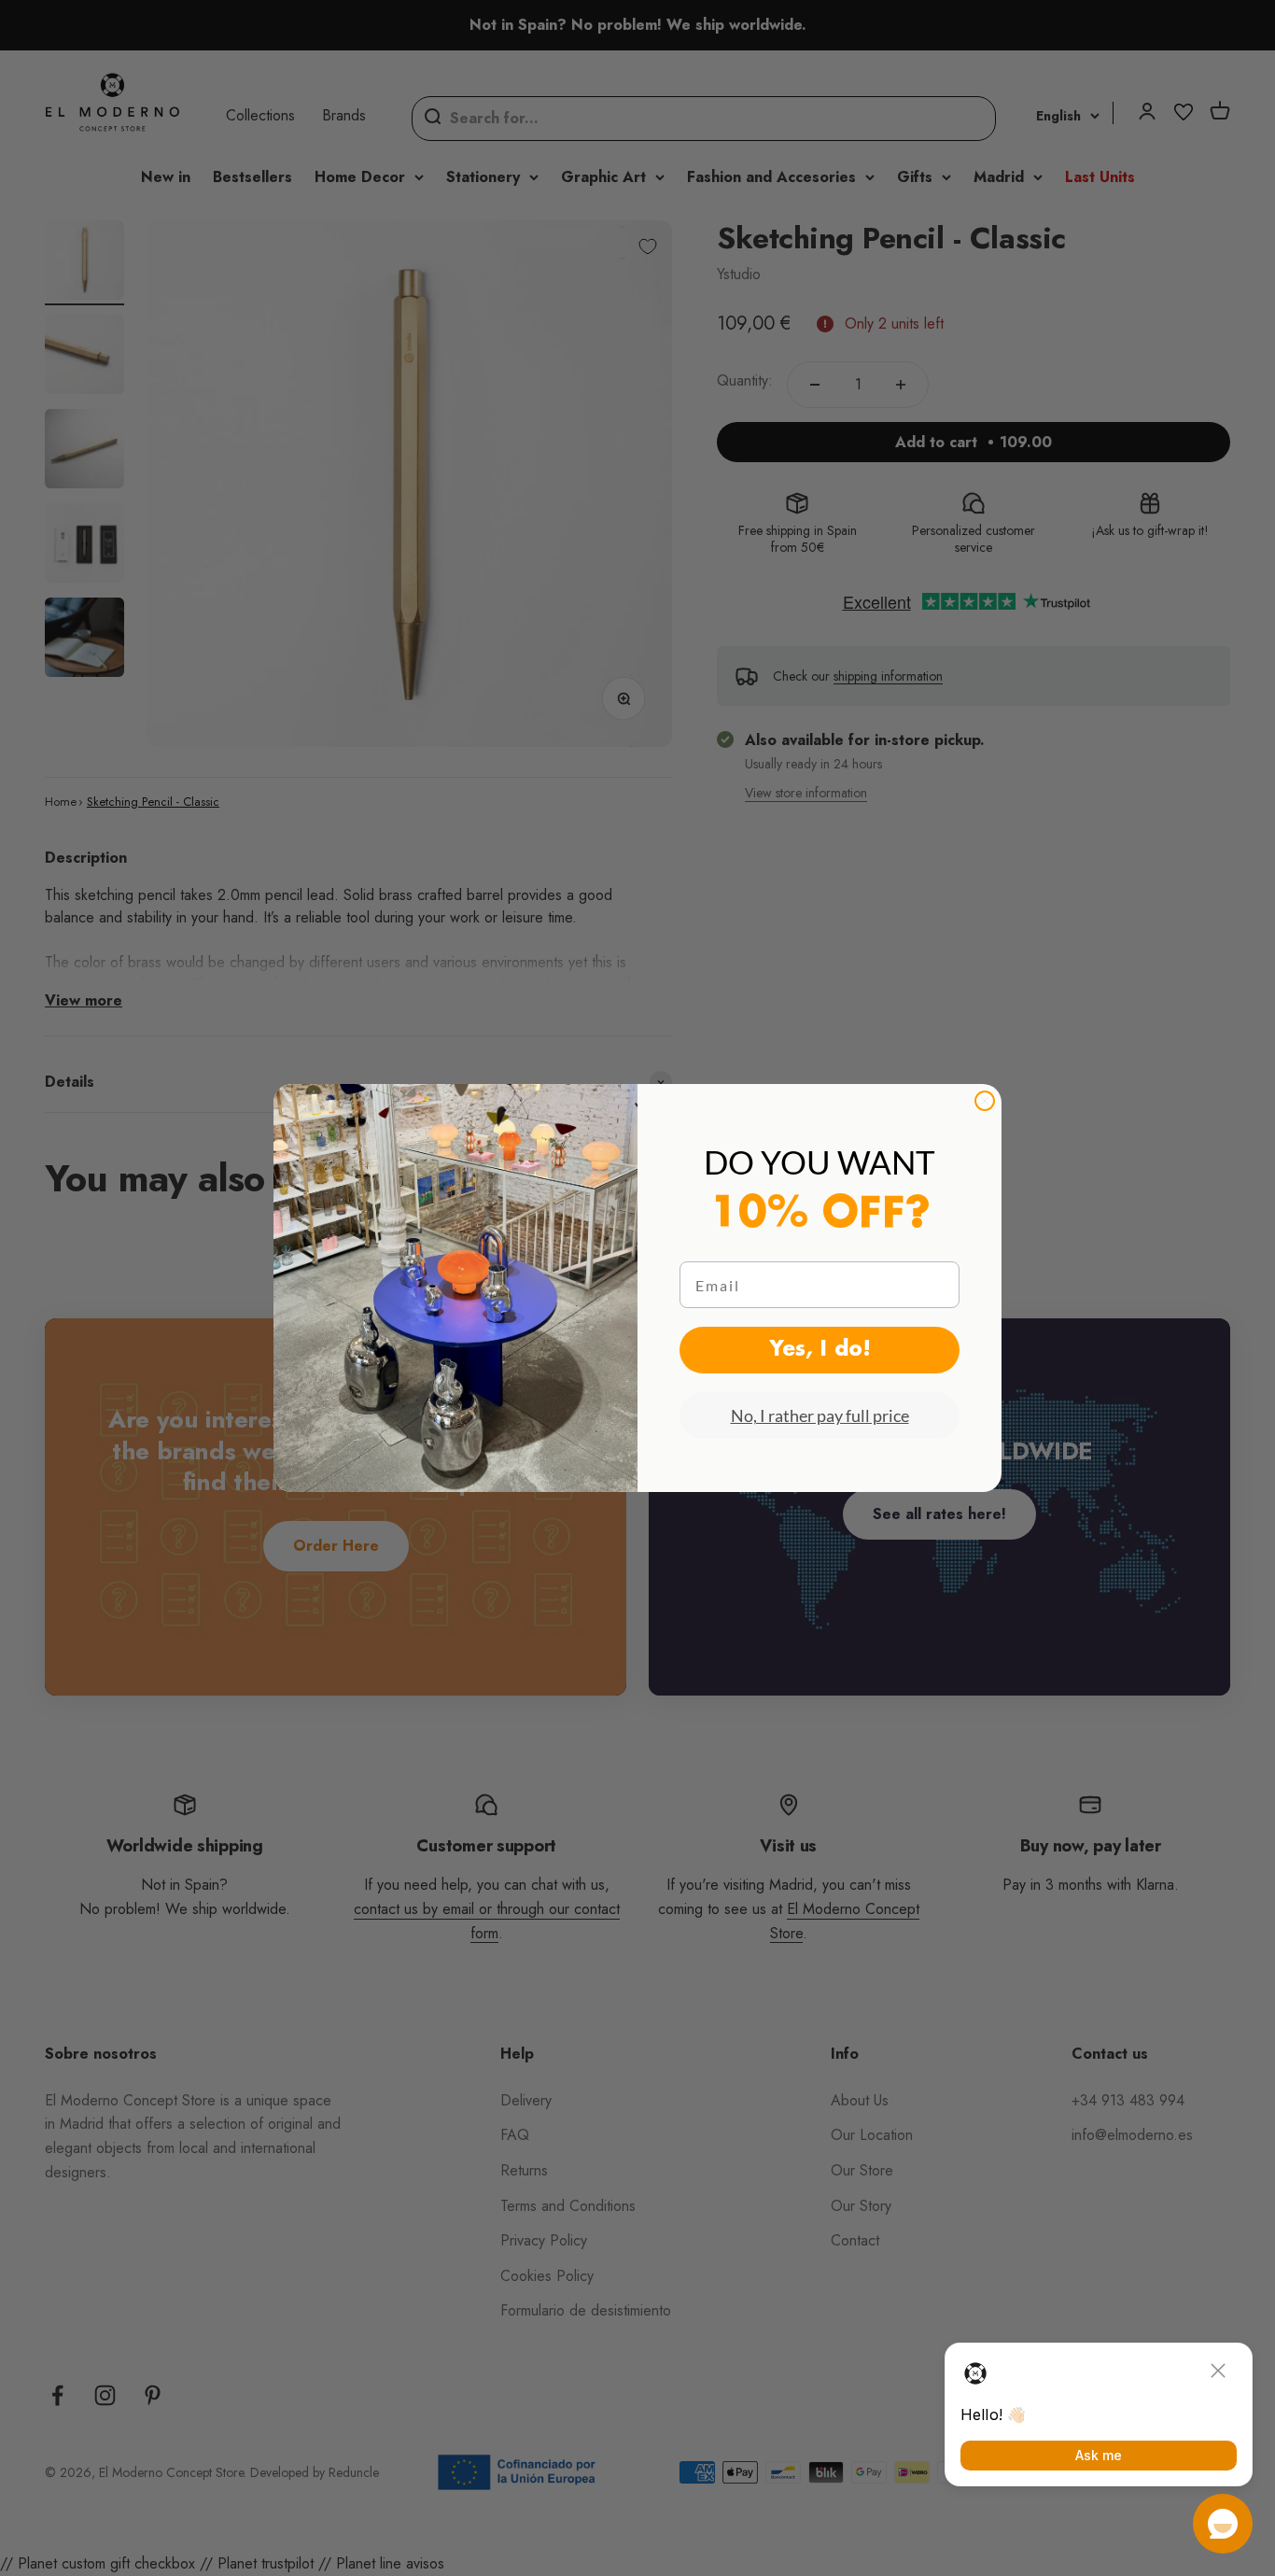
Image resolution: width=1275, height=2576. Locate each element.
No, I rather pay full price (820, 1415)
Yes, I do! (820, 1350)
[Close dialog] (985, 1101)
